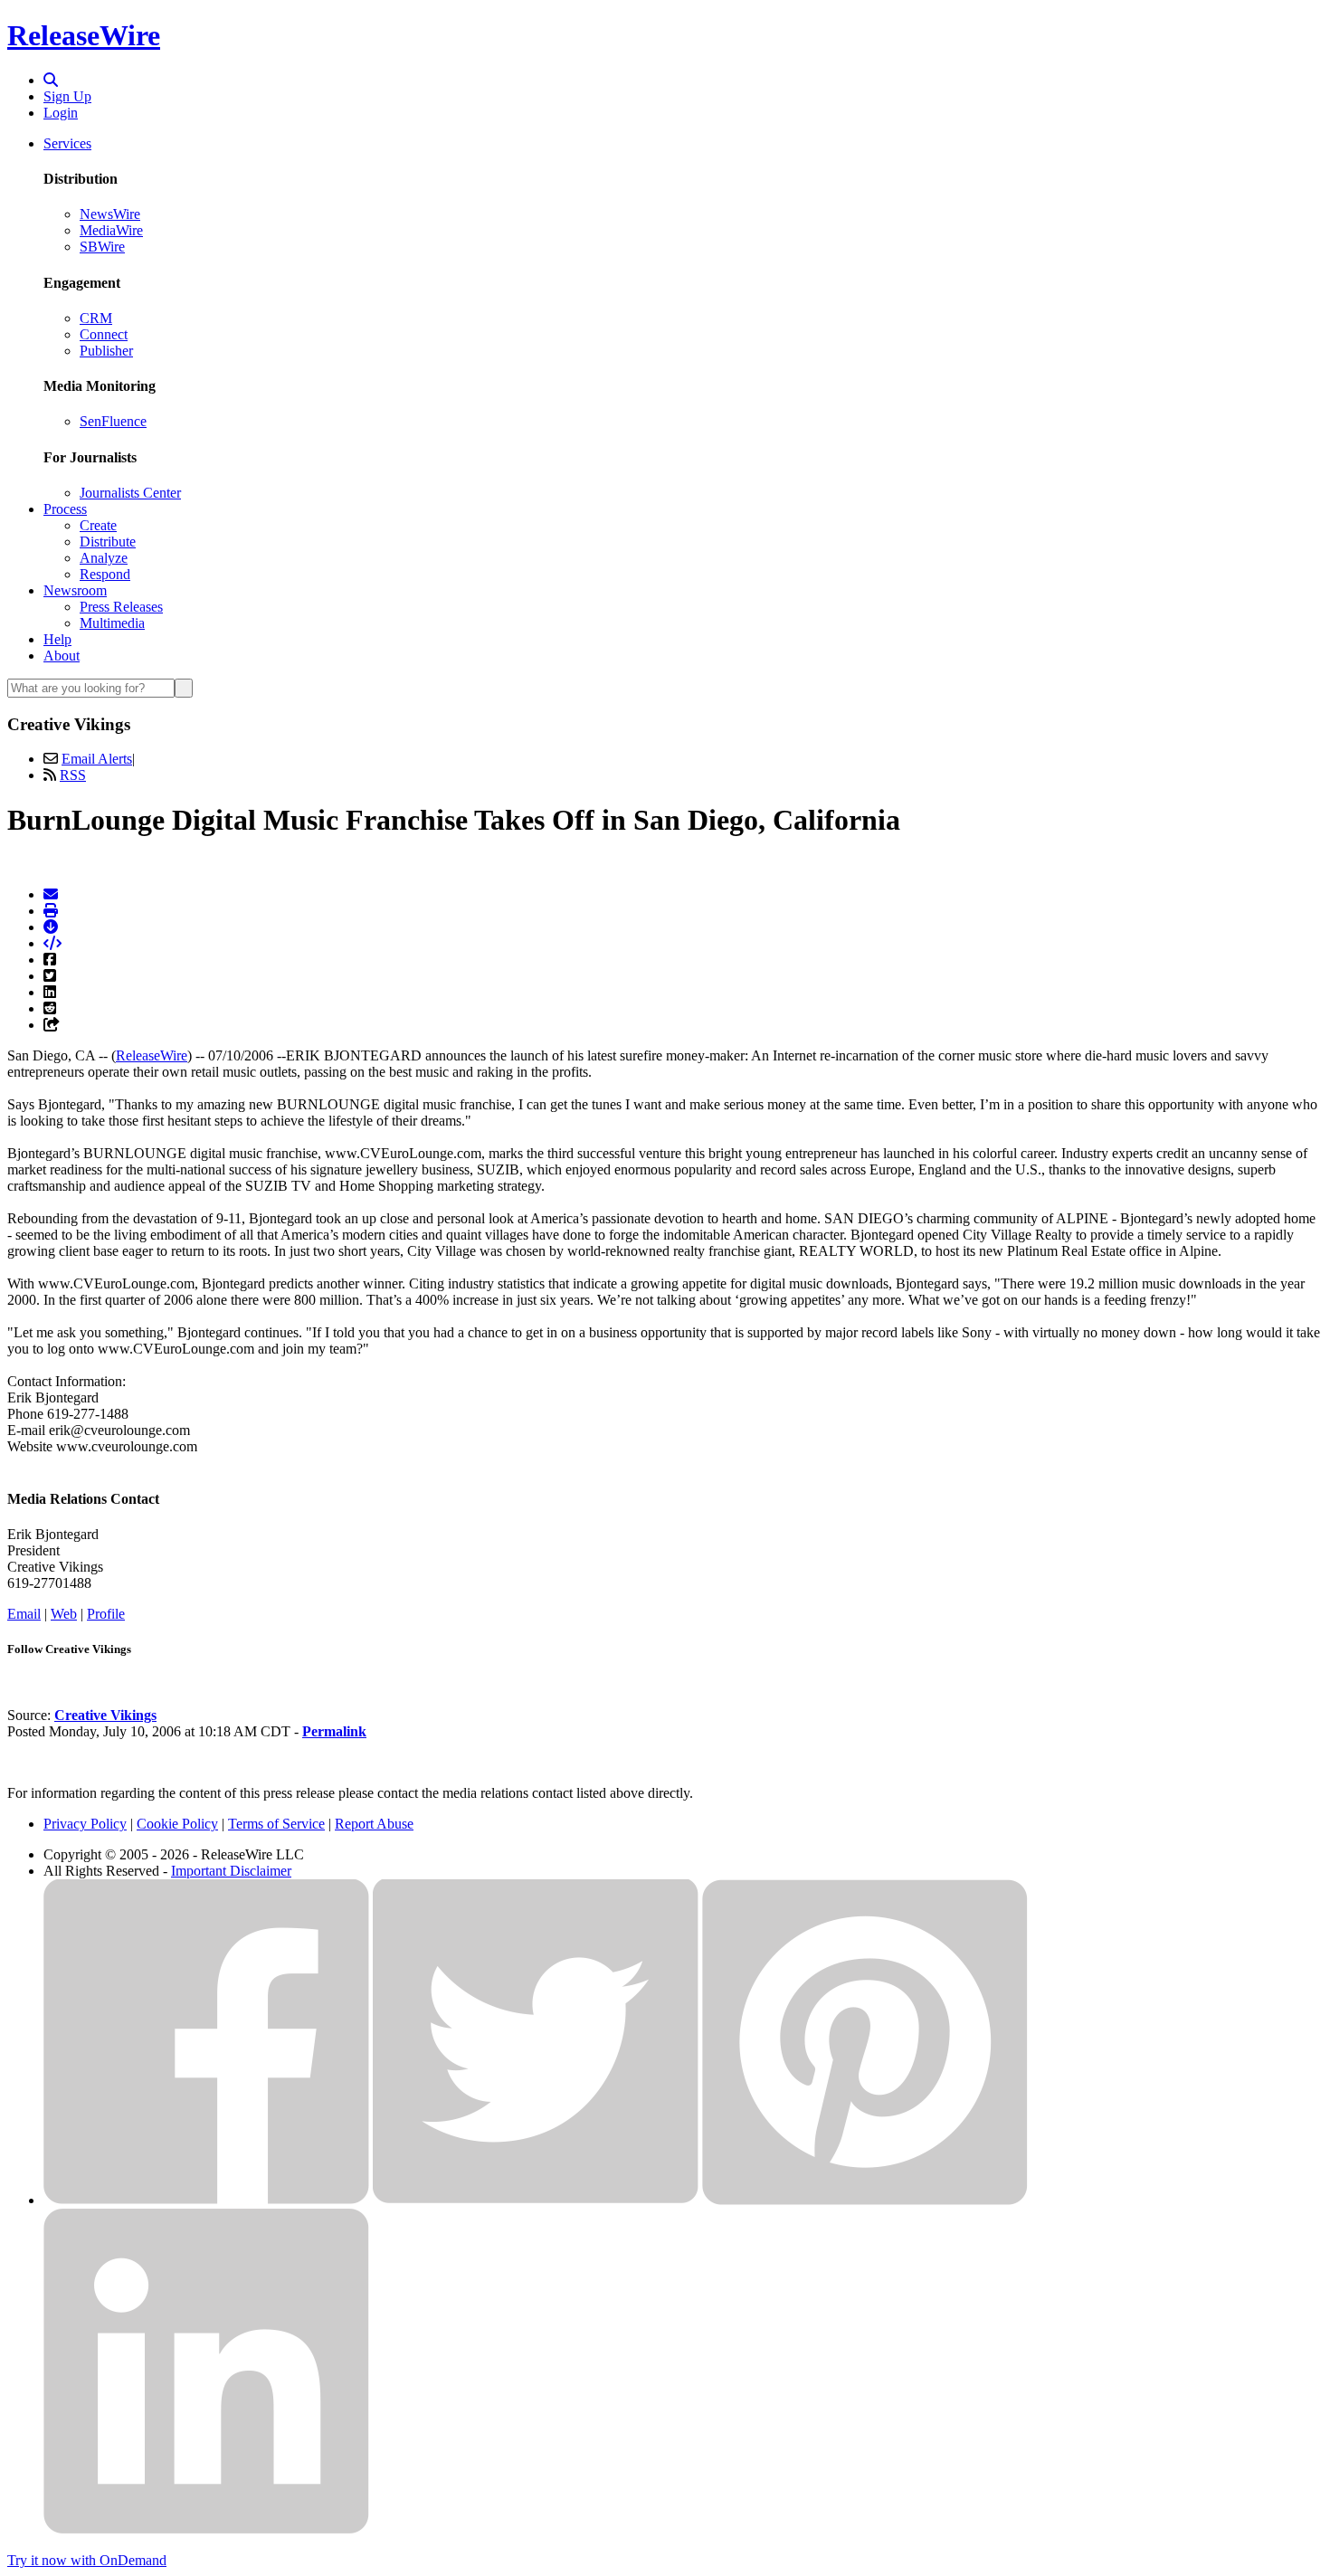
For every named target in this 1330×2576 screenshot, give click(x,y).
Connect (104, 334)
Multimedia (112, 623)
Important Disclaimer (231, 1871)
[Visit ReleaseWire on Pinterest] (865, 2200)
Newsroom (75, 590)
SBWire (102, 247)
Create (98, 525)
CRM (96, 318)
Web (64, 1614)
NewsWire (110, 214)
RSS (73, 775)
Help (57, 639)
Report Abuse (374, 1824)
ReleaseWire (84, 35)
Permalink (334, 1731)
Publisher (106, 351)
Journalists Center (130, 493)
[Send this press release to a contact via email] (51, 894)
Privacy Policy (85, 1824)
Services (67, 143)
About (62, 656)
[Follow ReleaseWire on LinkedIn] (206, 2529)
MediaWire (111, 230)
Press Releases (121, 607)
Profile (106, 1614)
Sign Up (67, 96)
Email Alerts (97, 759)
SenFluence (113, 421)
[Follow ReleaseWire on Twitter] (536, 2200)
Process (65, 509)
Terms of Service (276, 1824)
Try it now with (87, 2560)
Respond (105, 574)
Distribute (108, 542)
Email (24, 1614)
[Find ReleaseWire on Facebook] (206, 2200)
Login (61, 113)
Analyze (104, 558)
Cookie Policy (177, 1824)
